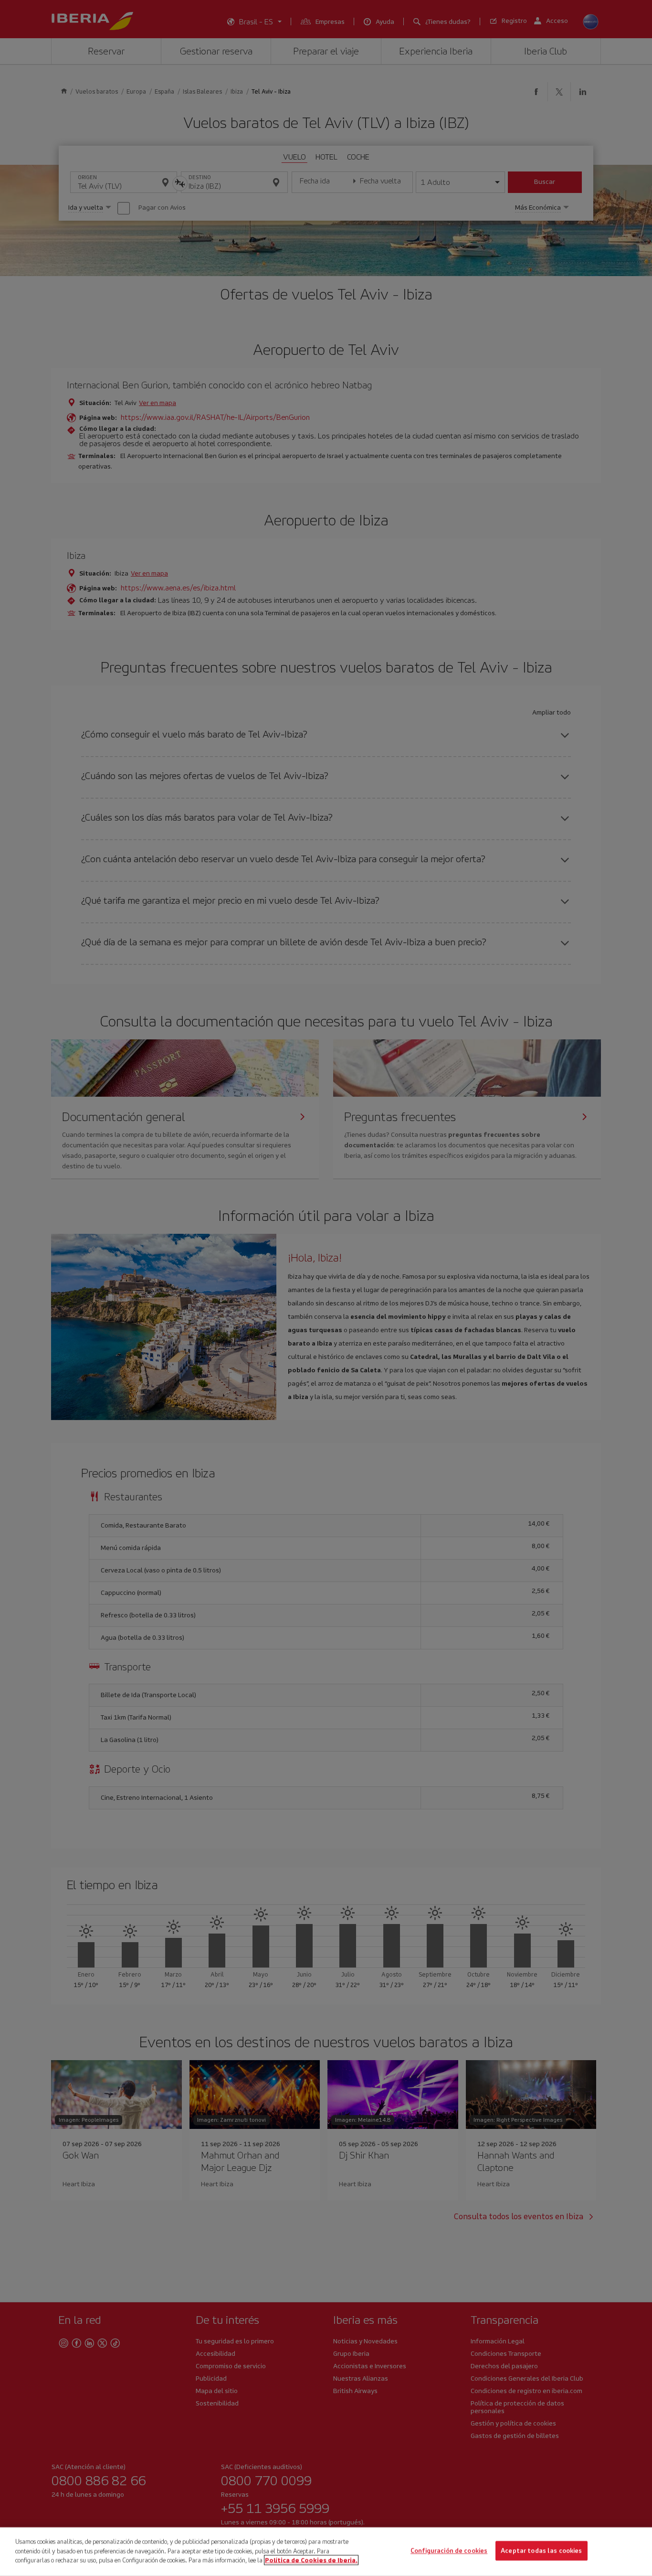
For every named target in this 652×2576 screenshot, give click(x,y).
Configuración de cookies (449, 2551)
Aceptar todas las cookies (541, 2551)
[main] (326, 2552)
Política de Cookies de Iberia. (311, 2560)
